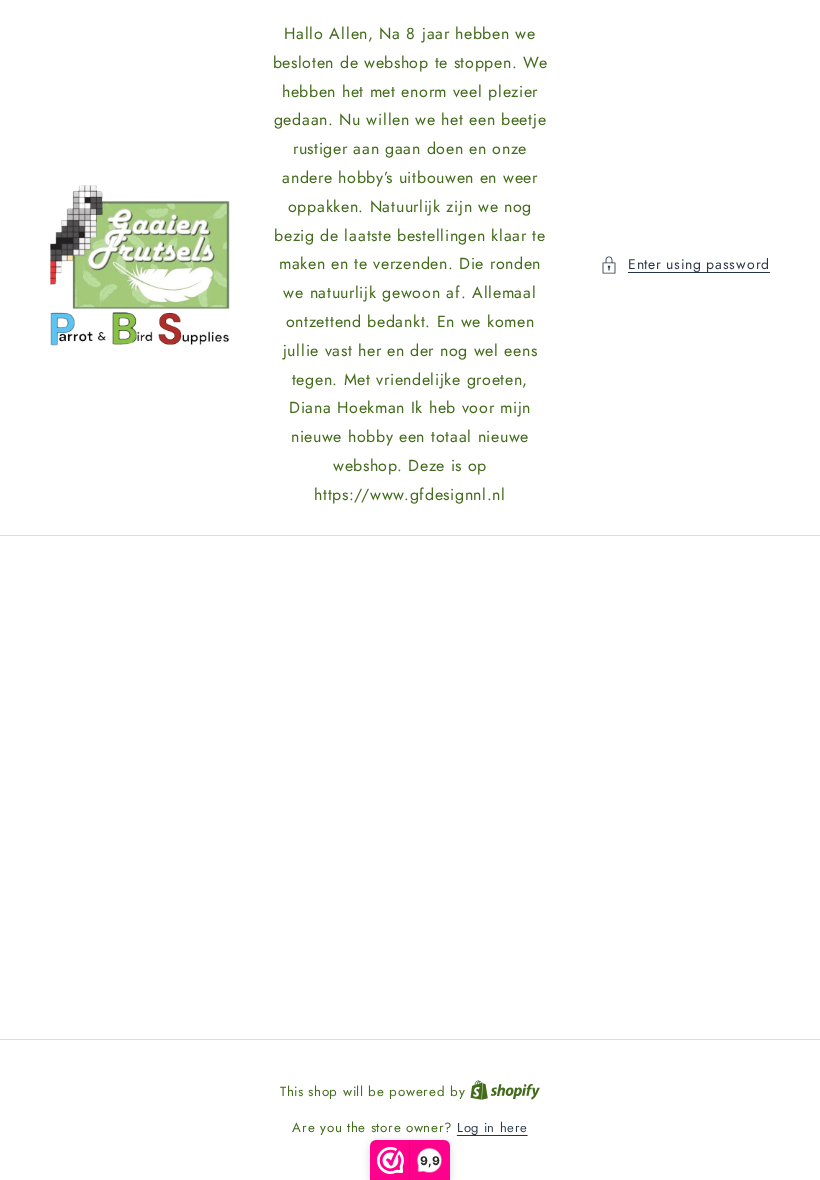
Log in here (492, 1127)
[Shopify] (505, 1091)
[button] (685, 264)
